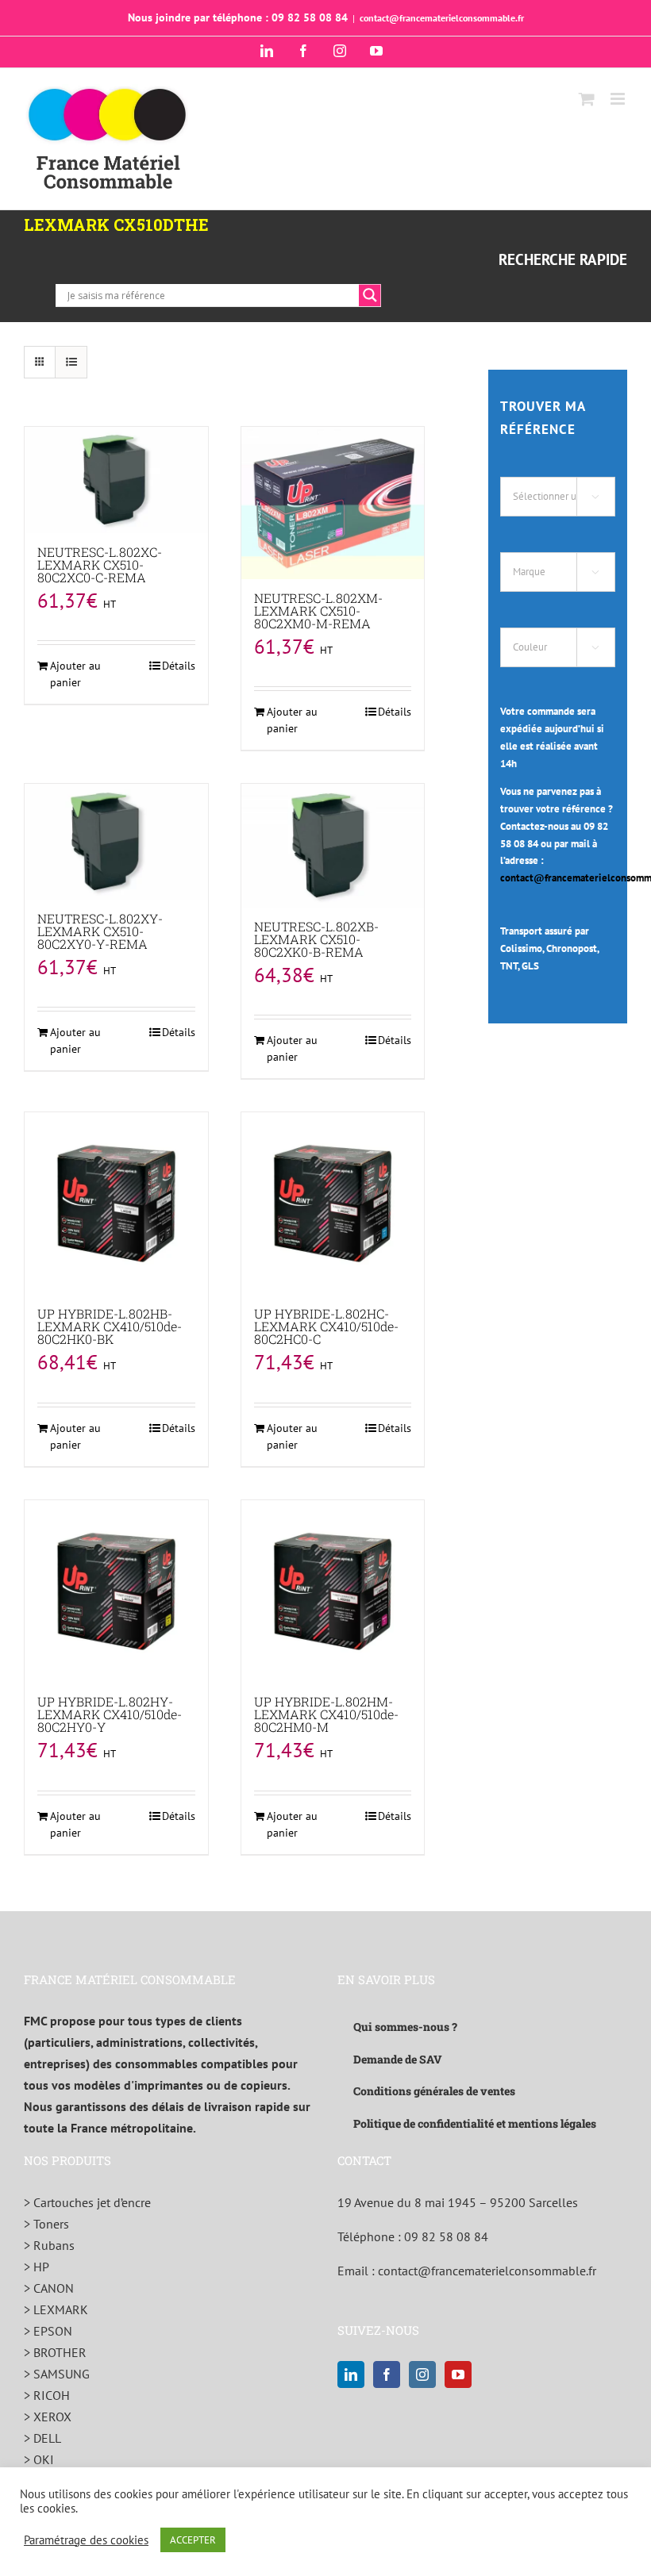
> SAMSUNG (57, 2374)
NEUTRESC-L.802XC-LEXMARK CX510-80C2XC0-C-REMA (100, 564)
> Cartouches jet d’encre (87, 2202)
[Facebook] (387, 2374)
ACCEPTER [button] (193, 2540)
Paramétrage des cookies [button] (86, 2540)
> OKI (39, 2459)
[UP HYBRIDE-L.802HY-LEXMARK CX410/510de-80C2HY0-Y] (116, 1592)
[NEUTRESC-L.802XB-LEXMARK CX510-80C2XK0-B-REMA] (333, 845)
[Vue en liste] (71, 362)
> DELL (42, 2438)
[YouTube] (458, 2374)
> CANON (49, 2288)
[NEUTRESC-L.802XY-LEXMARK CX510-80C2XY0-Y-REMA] (116, 842)
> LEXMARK (56, 2309)
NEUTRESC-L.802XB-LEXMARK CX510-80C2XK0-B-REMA (316, 939)
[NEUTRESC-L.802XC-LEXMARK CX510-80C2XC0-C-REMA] (116, 480)
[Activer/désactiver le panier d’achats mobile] (587, 99)
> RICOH (47, 2395)
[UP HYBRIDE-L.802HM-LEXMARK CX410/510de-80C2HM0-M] (333, 1592)
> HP (37, 2267)
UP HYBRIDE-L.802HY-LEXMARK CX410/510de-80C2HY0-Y (110, 1714)
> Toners (46, 2224)
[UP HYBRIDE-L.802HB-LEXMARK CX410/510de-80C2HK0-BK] (116, 1204)
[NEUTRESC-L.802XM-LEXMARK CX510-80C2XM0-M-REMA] (333, 503)
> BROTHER (55, 2352)
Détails (179, 666)
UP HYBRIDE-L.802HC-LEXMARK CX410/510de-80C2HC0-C (326, 1326)
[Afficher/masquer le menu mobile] (619, 99)
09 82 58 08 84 (446, 2236)
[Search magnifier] (370, 295)
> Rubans (49, 2245)
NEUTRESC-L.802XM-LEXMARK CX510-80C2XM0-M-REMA (318, 610)
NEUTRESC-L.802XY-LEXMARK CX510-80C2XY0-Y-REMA (100, 931)
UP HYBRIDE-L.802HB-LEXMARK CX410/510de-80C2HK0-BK (110, 1326)
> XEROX (48, 2417)
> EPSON (48, 2331)
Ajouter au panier (75, 674)
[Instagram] (422, 2374)
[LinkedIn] (351, 2374)
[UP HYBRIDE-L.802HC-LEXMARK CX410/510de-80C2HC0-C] (333, 1204)
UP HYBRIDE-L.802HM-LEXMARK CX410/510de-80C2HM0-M (326, 1714)
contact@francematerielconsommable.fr (442, 18)
